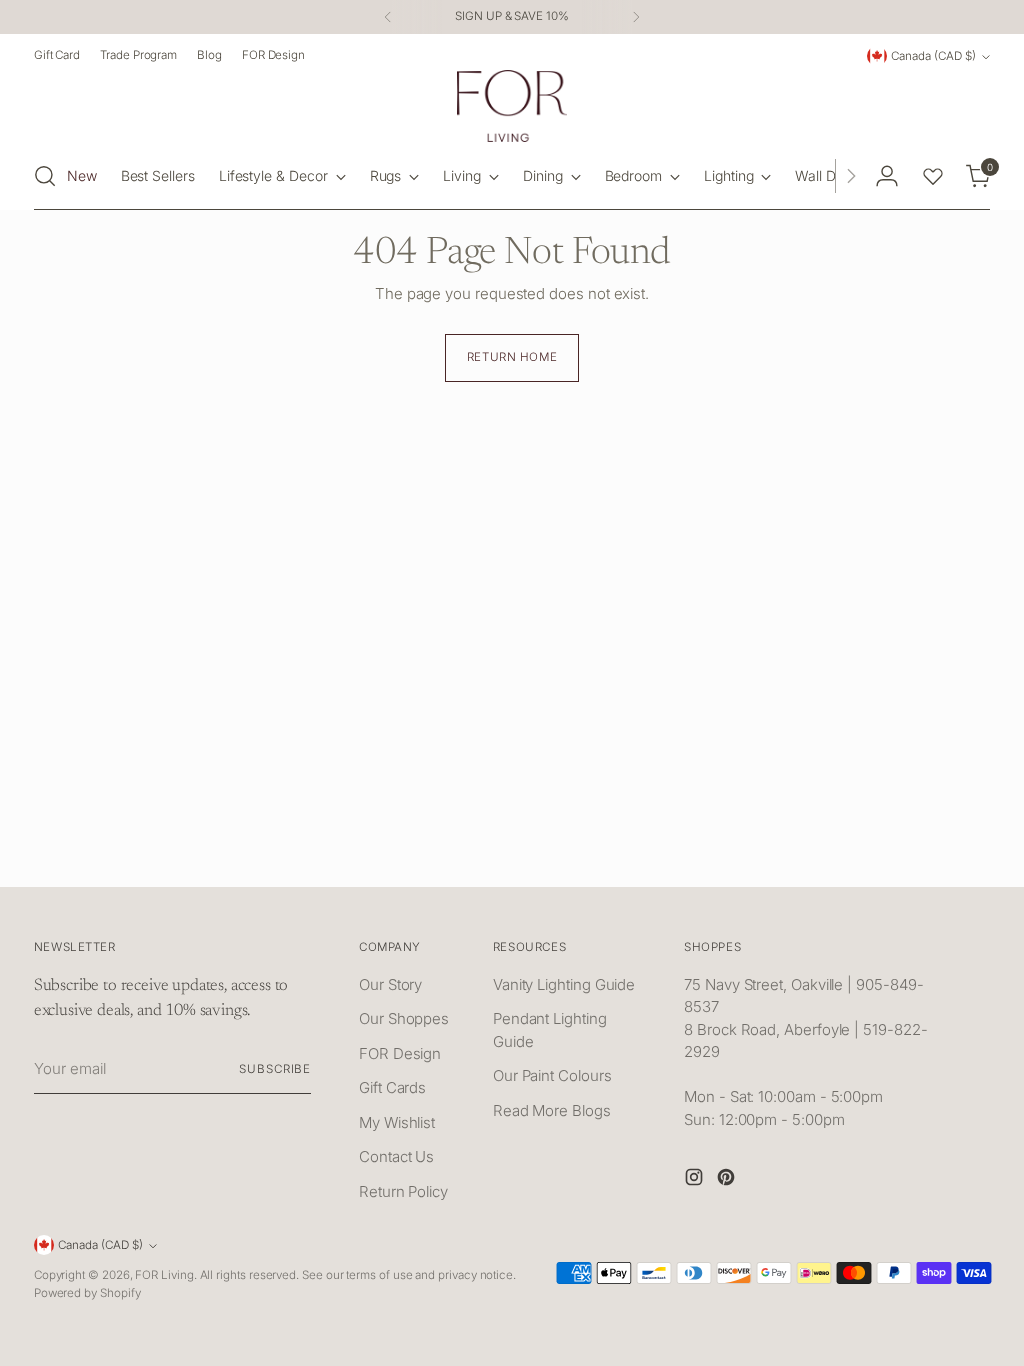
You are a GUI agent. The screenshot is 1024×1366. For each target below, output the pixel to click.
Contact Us (396, 1156)
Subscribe (275, 1069)
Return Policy (403, 1191)
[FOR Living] (512, 106)
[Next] (636, 17)
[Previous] (388, 17)
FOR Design (400, 1053)
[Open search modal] (45, 176)
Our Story (390, 984)
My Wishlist (397, 1122)
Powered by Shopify (87, 1293)
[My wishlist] (933, 176)
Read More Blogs (552, 1110)
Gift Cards (392, 1087)
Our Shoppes (404, 1018)
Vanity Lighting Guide (564, 984)
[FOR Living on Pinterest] (728, 1180)
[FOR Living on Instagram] (696, 1180)
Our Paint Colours (552, 1075)
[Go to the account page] (887, 176)
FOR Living (164, 1275)
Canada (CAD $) (933, 56)
